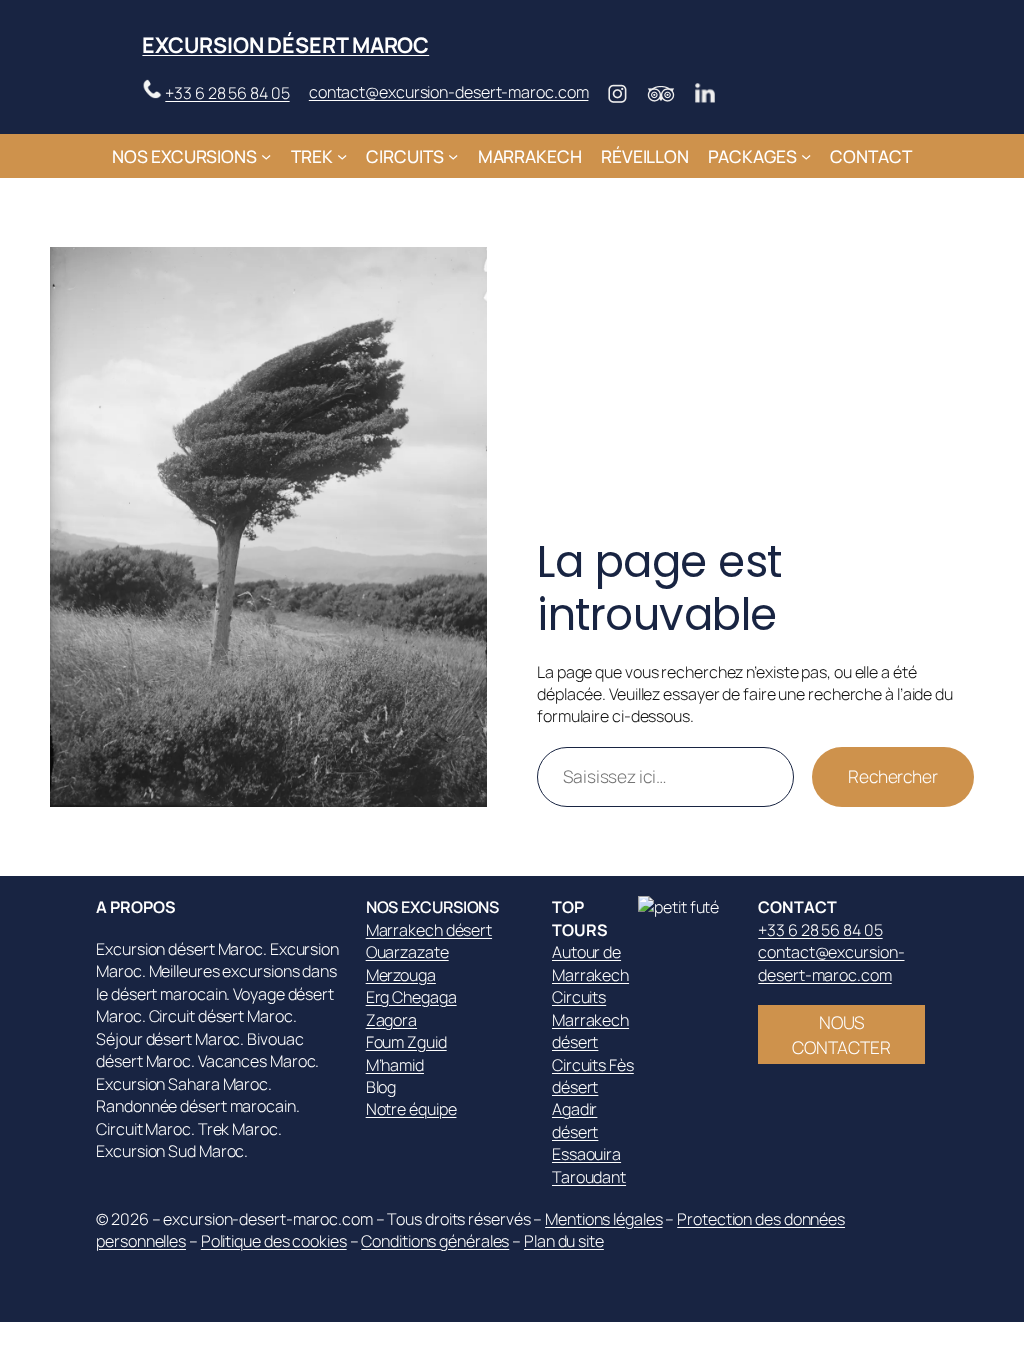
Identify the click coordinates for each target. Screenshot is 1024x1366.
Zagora (391, 1020)
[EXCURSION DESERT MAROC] (688, 907)
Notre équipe (411, 1109)
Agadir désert (575, 1120)
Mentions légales (603, 1219)
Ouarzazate (407, 952)
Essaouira (586, 1154)
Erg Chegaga (411, 997)
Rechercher (893, 776)
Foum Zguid (406, 1042)
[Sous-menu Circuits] (453, 156)
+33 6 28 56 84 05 (227, 93)
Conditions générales (435, 1241)
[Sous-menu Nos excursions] (266, 156)
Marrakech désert (429, 930)
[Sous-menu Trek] (342, 156)
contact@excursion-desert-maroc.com (449, 92)
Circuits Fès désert (593, 1076)
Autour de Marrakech (590, 963)
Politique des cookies (274, 1241)
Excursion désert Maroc (285, 44)
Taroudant (589, 1177)
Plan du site (564, 1241)
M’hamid (395, 1065)
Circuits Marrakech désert (590, 1019)
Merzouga (401, 975)
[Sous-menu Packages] (806, 156)
